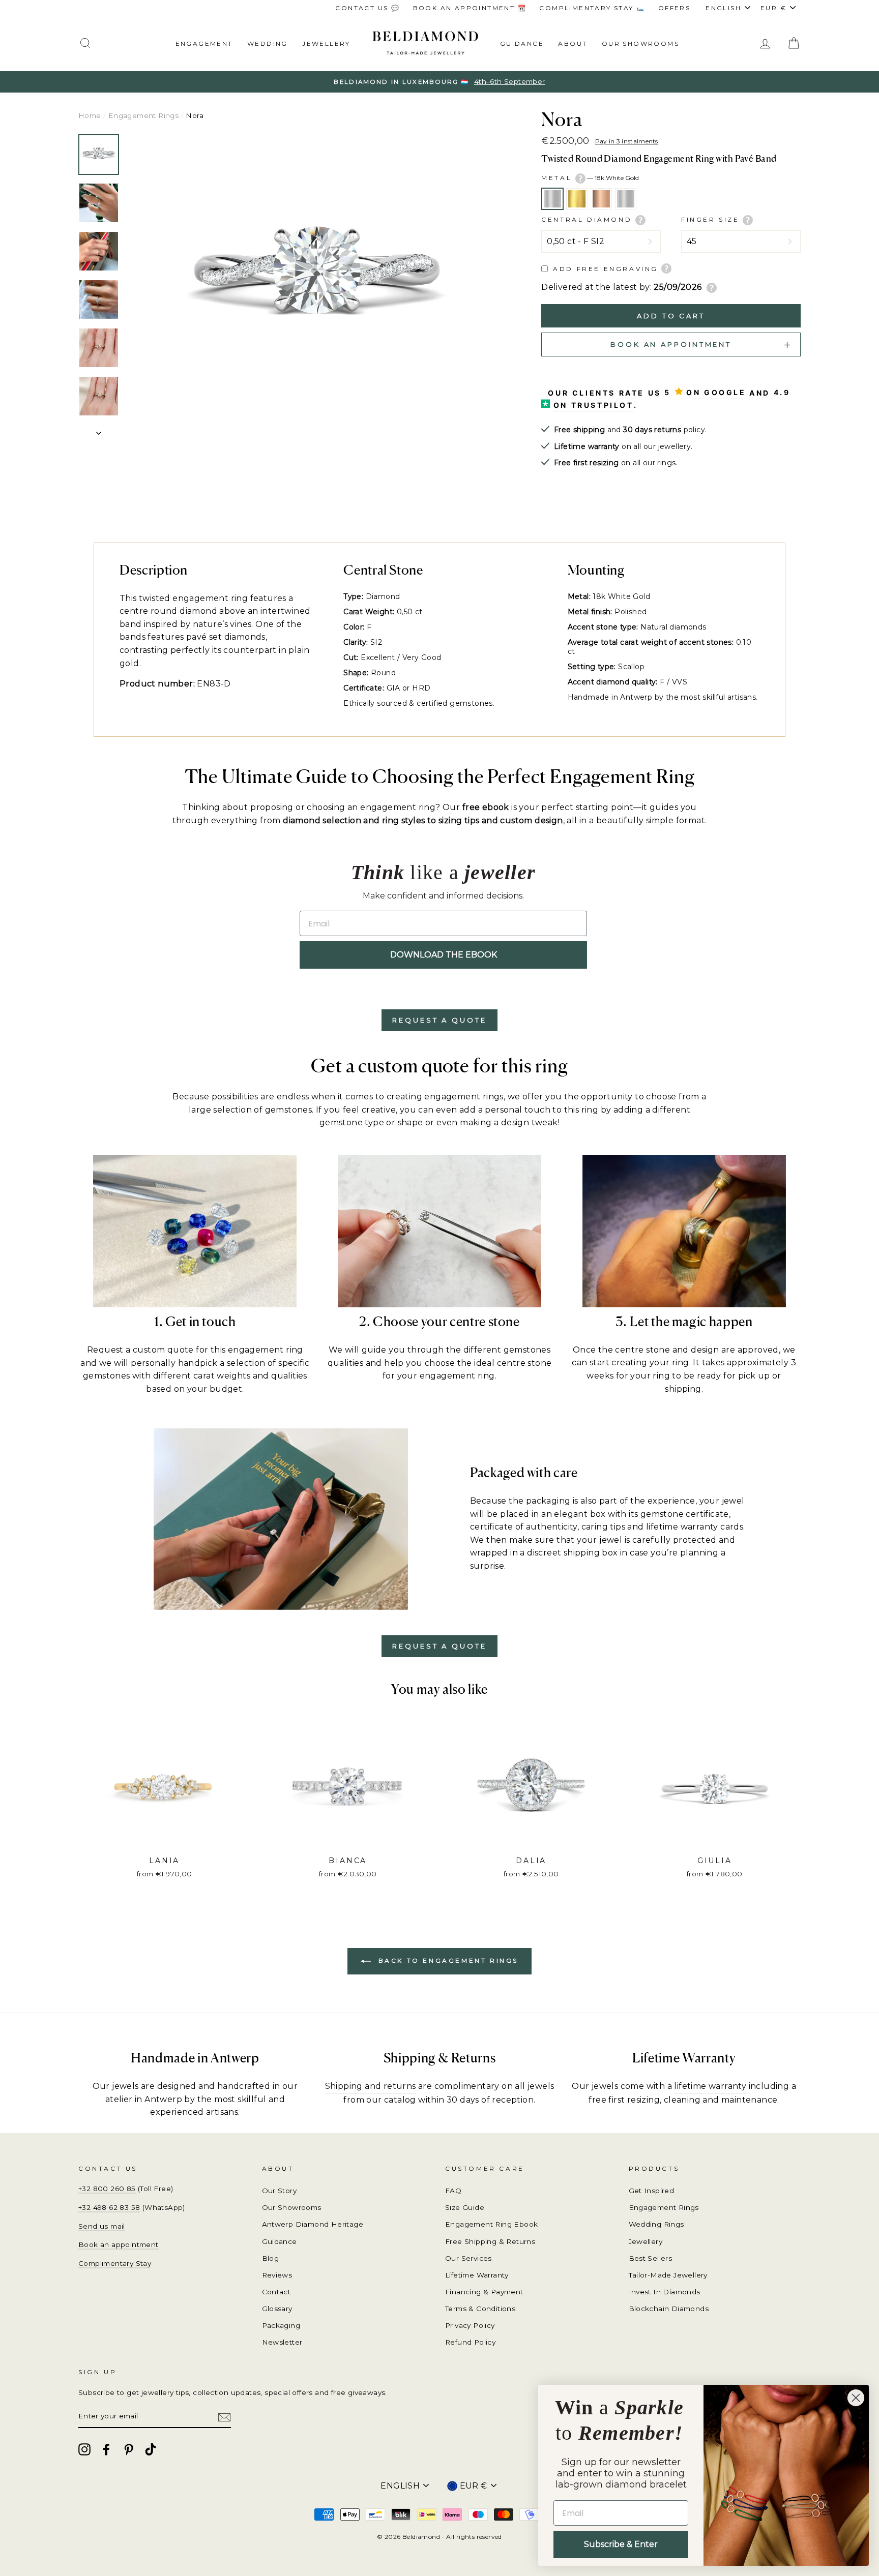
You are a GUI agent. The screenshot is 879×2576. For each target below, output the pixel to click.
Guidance (522, 43)
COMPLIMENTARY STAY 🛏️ (592, 8)
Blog (271, 2258)
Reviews (277, 2275)
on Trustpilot (594, 405)
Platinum (626, 199)
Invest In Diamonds (665, 2292)
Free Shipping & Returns (490, 2241)
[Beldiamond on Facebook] (106, 2449)
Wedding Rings (656, 2224)
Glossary (277, 2309)
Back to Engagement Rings (447, 1960)
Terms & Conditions (480, 2309)
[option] (439, 82)
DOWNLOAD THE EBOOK (444, 955)
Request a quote (439, 1020)
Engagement (204, 43)
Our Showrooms (640, 43)
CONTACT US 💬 (368, 8)
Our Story (280, 2191)
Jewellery (326, 43)
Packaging (281, 2325)
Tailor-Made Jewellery (668, 2275)
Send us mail (102, 2226)
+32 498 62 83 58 (109, 2207)
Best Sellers (651, 2258)
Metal (590, 178)
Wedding (268, 43)
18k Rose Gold (601, 199)
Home (90, 115)
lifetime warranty (710, 2086)
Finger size (712, 219)
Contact (276, 2292)
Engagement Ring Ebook (491, 2224)
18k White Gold (552, 199)
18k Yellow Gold (577, 199)
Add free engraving (606, 269)
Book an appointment (119, 2244)
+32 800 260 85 (107, 2189)
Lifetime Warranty (477, 2275)
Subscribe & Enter (621, 2544)
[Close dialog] (856, 2398)
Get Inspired (652, 2191)
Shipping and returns (371, 2086)
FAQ (453, 2191)
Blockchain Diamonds (669, 2309)
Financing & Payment (484, 2292)
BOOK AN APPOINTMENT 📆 (470, 8)
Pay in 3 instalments (627, 141)
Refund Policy (470, 2342)
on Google (716, 392)
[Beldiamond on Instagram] (84, 2449)
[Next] (99, 430)
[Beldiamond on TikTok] (151, 2449)
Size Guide (465, 2207)
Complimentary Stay (115, 2263)
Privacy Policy (470, 2325)
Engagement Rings (143, 115)
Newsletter (282, 2342)
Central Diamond (588, 219)
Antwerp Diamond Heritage (313, 2224)
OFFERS (674, 8)
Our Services (468, 2258)
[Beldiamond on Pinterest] (129, 2449)
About (573, 43)
